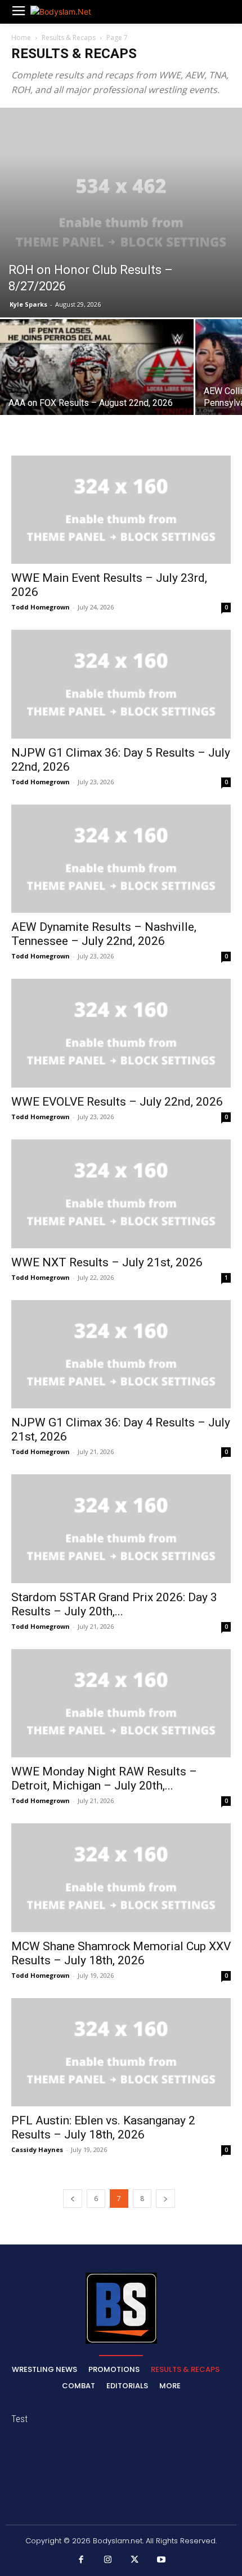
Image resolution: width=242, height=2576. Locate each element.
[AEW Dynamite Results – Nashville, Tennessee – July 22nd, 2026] (121, 859)
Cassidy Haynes (37, 2149)
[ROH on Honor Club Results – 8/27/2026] (121, 213)
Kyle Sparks (28, 304)
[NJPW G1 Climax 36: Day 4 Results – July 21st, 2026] (121, 1355)
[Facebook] (81, 2560)
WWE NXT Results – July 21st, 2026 (107, 1262)
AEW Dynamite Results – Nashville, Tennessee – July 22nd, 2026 (104, 934)
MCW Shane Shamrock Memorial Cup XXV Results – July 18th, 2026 (121, 1953)
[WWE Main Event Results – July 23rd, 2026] (121, 510)
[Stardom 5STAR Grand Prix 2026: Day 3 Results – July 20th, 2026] (121, 1529)
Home (21, 37)
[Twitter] (135, 2560)
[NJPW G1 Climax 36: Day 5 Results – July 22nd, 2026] (121, 684)
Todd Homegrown (41, 607)
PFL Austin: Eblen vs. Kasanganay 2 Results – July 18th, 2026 (103, 2127)
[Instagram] (108, 2560)
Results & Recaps (69, 37)
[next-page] (165, 2199)
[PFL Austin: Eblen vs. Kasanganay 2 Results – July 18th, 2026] (121, 2053)
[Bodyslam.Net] (72, 12)
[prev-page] (73, 2199)
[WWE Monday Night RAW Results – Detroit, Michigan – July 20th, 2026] (121, 1704)
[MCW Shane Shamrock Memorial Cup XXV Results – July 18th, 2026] (121, 1878)
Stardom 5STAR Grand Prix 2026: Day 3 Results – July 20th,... (114, 1604)
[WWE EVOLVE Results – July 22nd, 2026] (121, 1033)
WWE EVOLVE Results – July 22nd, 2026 (117, 1102)
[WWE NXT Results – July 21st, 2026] (121, 1194)
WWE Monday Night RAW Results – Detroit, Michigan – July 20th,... (104, 1779)
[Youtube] (162, 2560)
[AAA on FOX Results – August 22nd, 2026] (97, 392)
